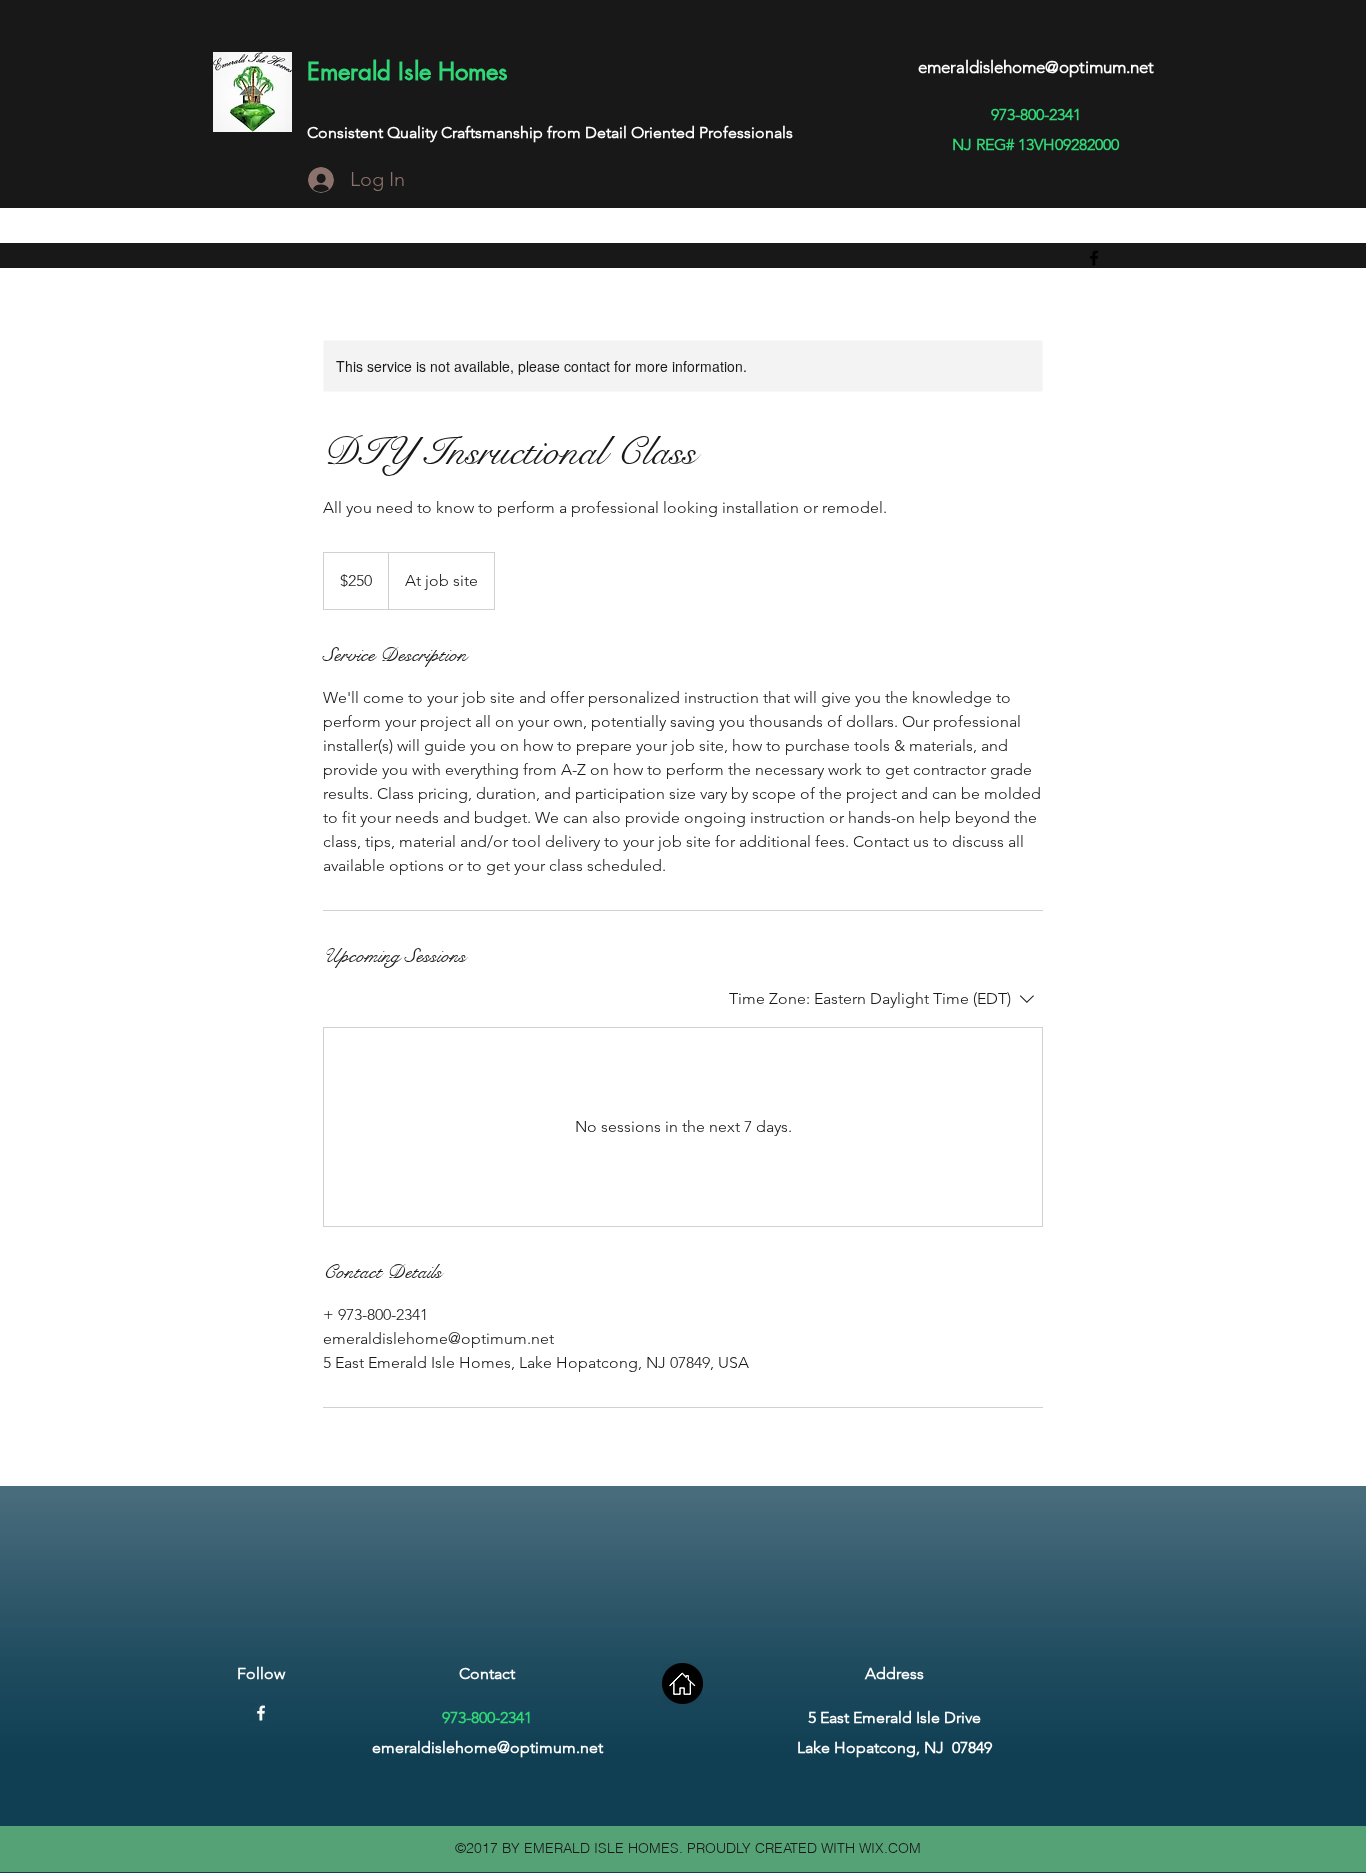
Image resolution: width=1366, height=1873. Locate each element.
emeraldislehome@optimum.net (1036, 67)
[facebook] (1094, 258)
